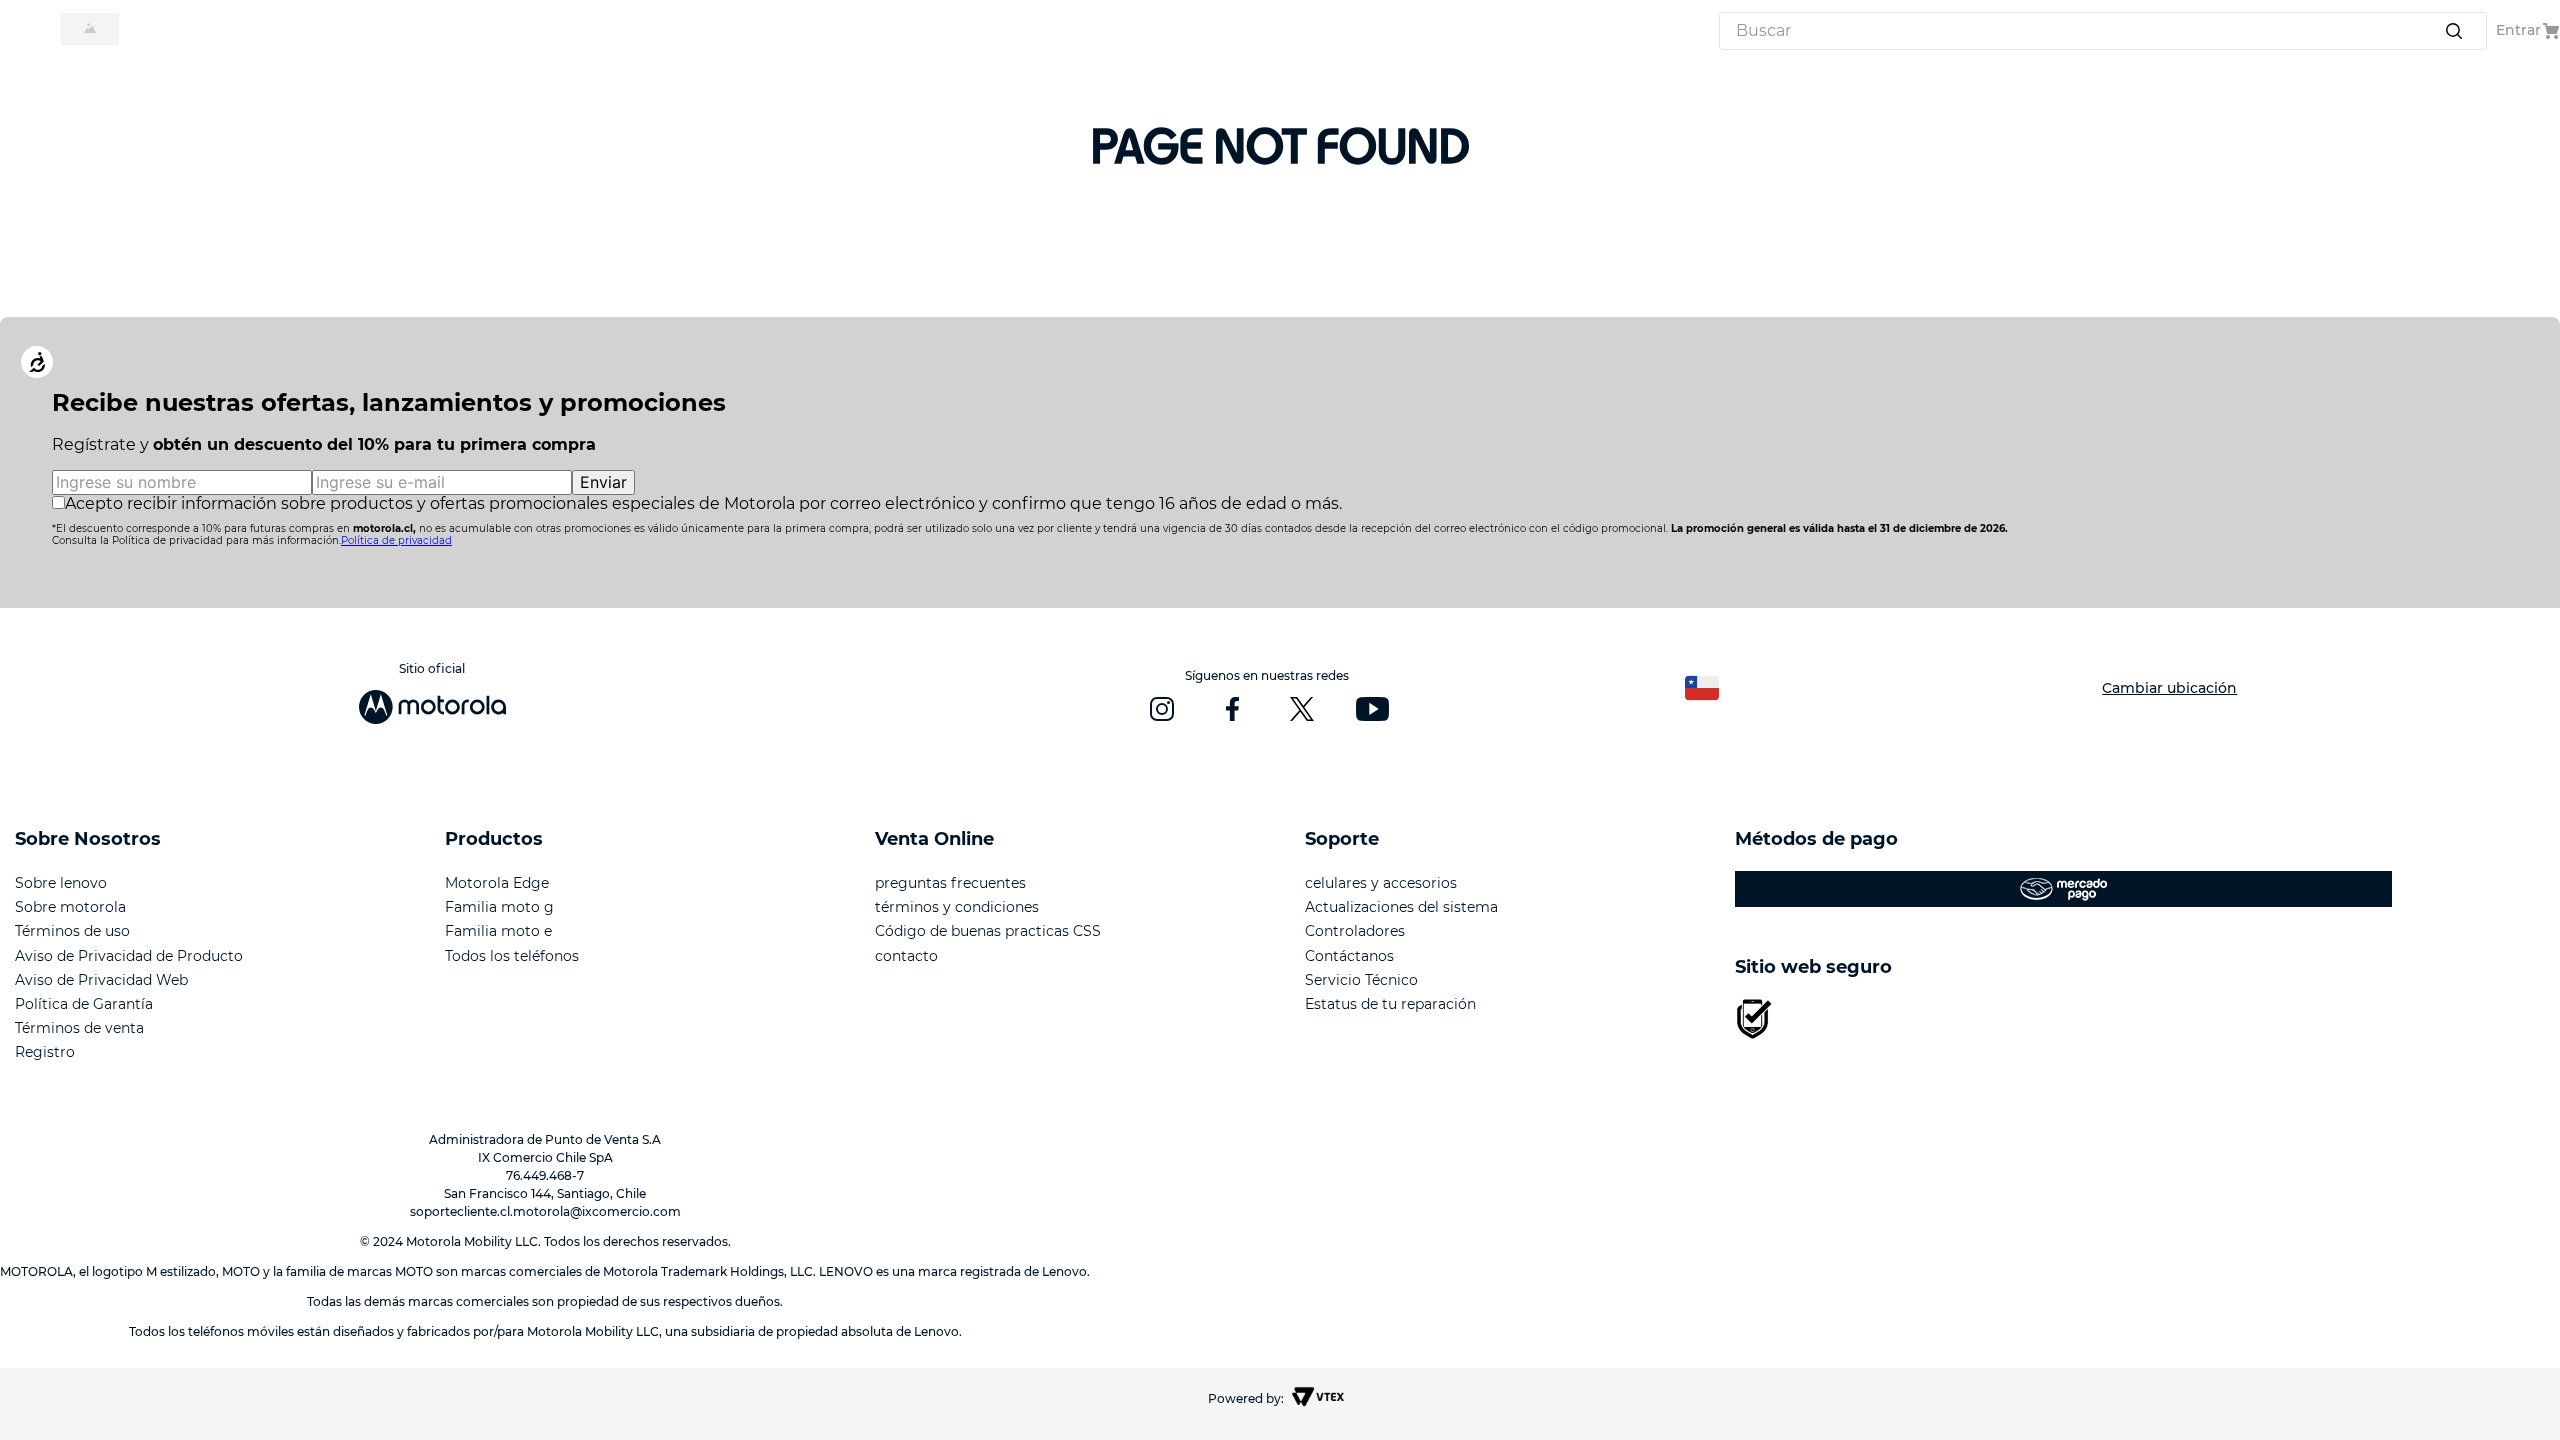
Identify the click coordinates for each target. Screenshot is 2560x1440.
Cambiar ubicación (2169, 688)
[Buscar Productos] (2458, 31)
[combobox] (2103, 31)
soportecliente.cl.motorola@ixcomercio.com (545, 1211)
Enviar (603, 482)
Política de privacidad (396, 540)
